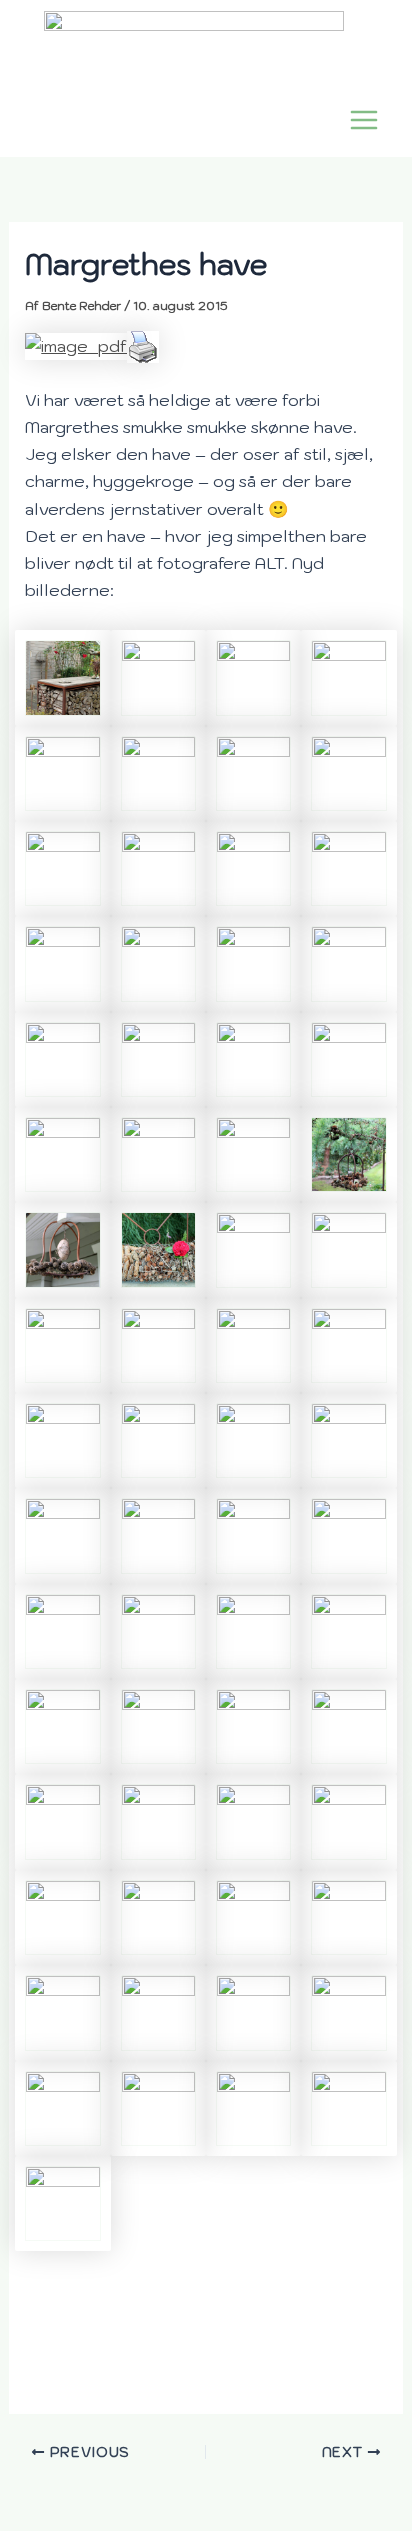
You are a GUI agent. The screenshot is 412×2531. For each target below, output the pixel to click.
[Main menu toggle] (363, 120)
